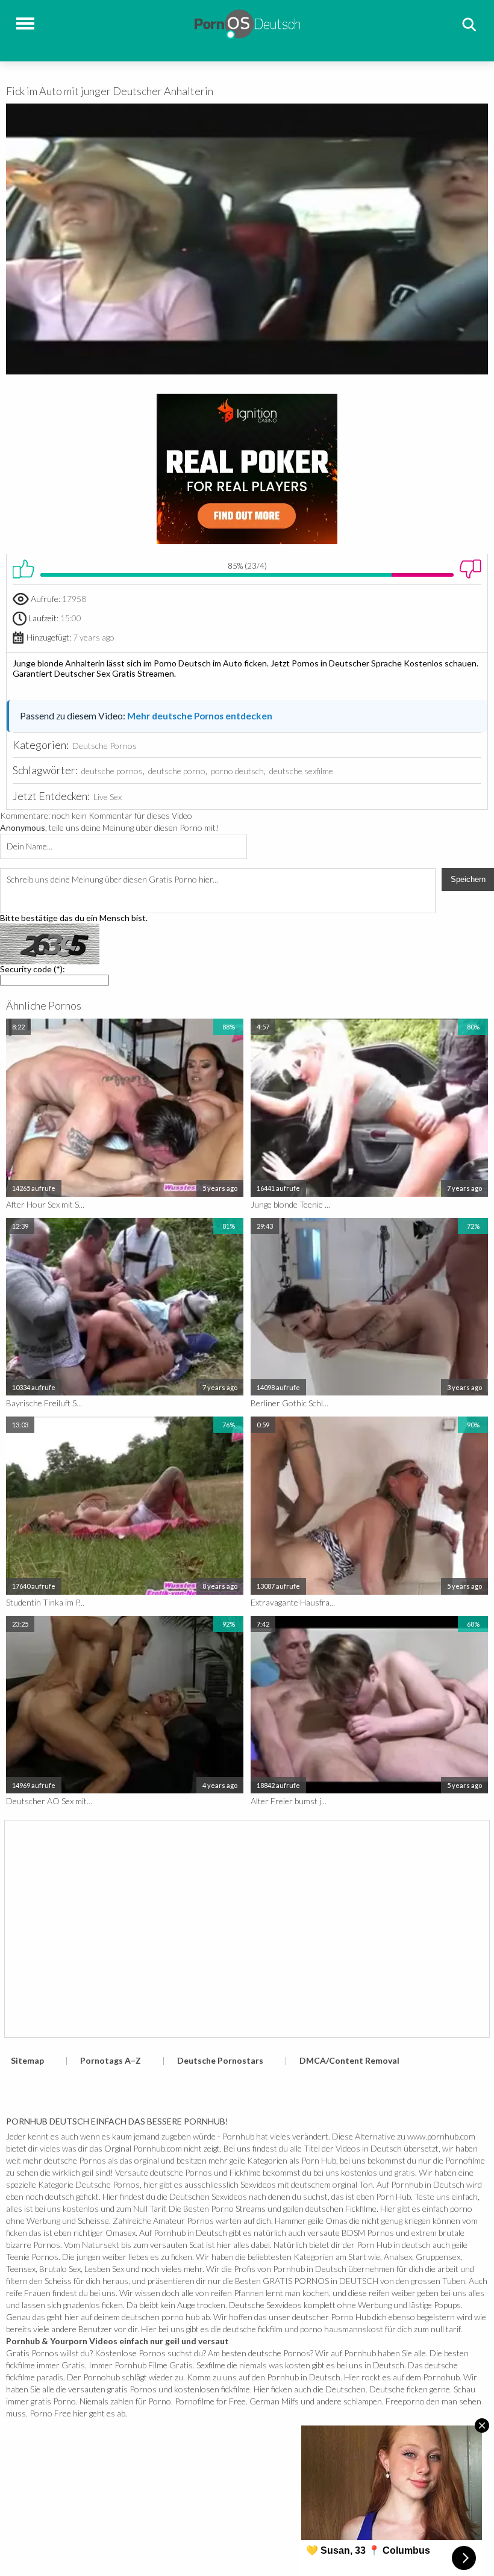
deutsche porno (177, 771)
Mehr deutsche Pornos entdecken (200, 716)
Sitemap (27, 2060)
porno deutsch (237, 771)
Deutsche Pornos (105, 746)
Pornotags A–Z (111, 2060)
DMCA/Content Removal (349, 2060)
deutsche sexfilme (301, 771)
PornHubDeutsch (247, 23)
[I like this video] (23, 569)
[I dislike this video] (471, 569)
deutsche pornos (112, 771)
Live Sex (108, 797)
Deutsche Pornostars (220, 2060)
